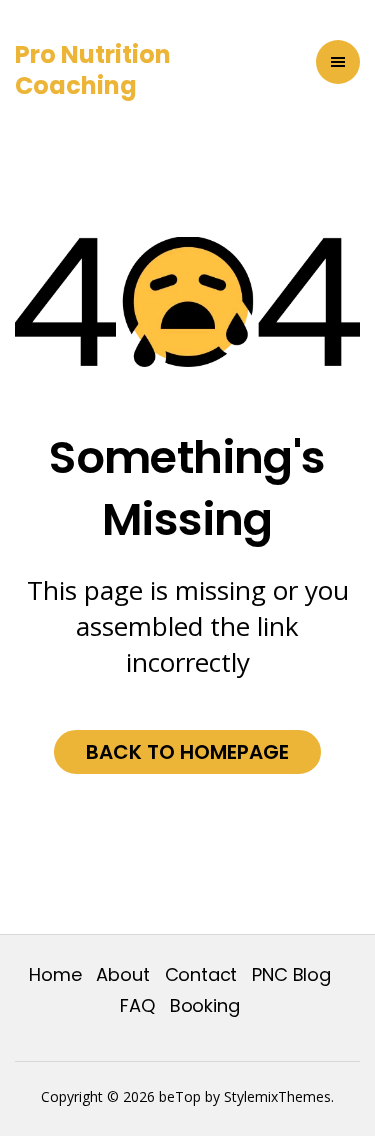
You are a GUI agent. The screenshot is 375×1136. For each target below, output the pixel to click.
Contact (201, 974)
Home (55, 974)
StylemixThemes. (279, 1096)
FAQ (137, 1005)
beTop (178, 1096)
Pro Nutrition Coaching (93, 70)
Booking (205, 1005)
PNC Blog (291, 974)
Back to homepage (187, 752)
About (122, 974)
